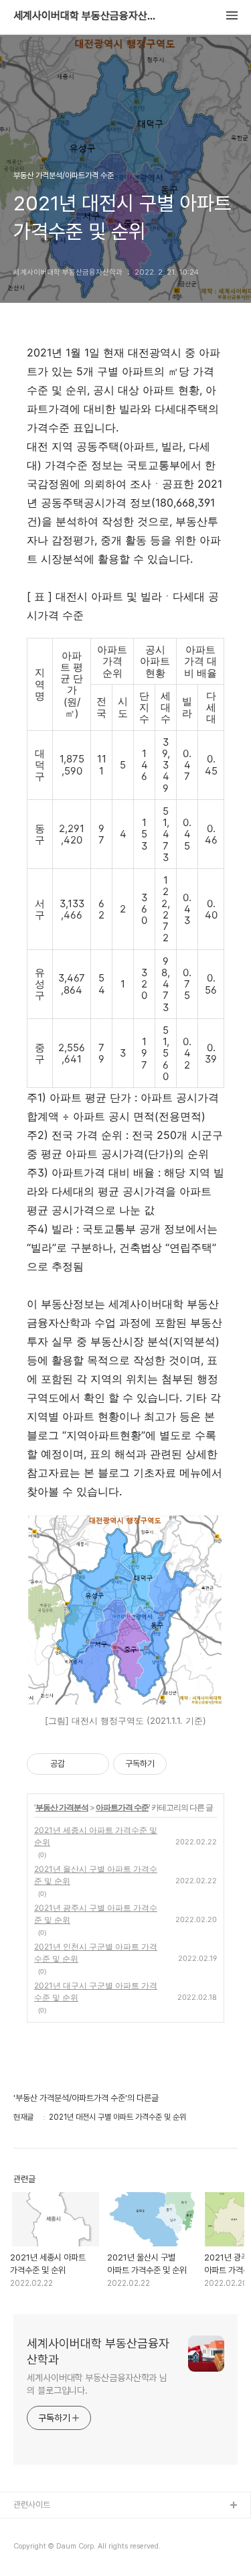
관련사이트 (32, 2505)
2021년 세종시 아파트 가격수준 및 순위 (96, 1836)
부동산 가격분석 (62, 1807)
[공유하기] (77, 1764)
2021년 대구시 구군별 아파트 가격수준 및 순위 (96, 1991)
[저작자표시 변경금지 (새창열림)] (179, 1764)
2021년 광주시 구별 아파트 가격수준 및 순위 (96, 1914)
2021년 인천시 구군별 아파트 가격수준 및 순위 (96, 1953)
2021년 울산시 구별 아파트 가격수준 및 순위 (96, 1875)
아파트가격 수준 (122, 1807)
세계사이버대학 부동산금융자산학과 (87, 16)
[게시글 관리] (94, 1764)
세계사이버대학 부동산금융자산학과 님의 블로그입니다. (97, 2384)
